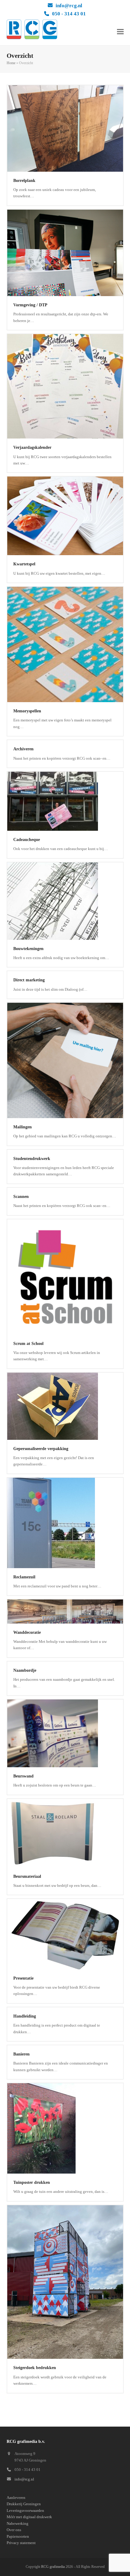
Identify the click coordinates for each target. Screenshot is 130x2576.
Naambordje (25, 1670)
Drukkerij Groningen (24, 2504)
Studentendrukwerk (32, 1159)
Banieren (21, 2054)
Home (11, 63)
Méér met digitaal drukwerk (29, 2517)
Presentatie (23, 1978)
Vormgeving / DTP (30, 305)
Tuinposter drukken (32, 2182)
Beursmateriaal (27, 1876)
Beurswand (23, 1776)
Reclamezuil (24, 1577)
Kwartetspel (24, 564)
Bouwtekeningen (28, 949)
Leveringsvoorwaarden (25, 2510)
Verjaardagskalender (32, 447)
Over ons (14, 2530)
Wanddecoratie (27, 1632)
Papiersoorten (18, 2536)
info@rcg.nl (69, 6)
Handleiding (25, 2016)
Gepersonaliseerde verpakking (41, 1449)
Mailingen (23, 1127)
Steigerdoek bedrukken (35, 2368)
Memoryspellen (27, 711)
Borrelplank (24, 181)
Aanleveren (16, 2498)
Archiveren (23, 749)
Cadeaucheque (27, 840)
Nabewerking (18, 2523)
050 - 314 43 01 (69, 14)
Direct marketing (29, 980)
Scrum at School (28, 1344)
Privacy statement (21, 2543)
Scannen (21, 1197)
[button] (120, 31)
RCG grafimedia (53, 2567)
